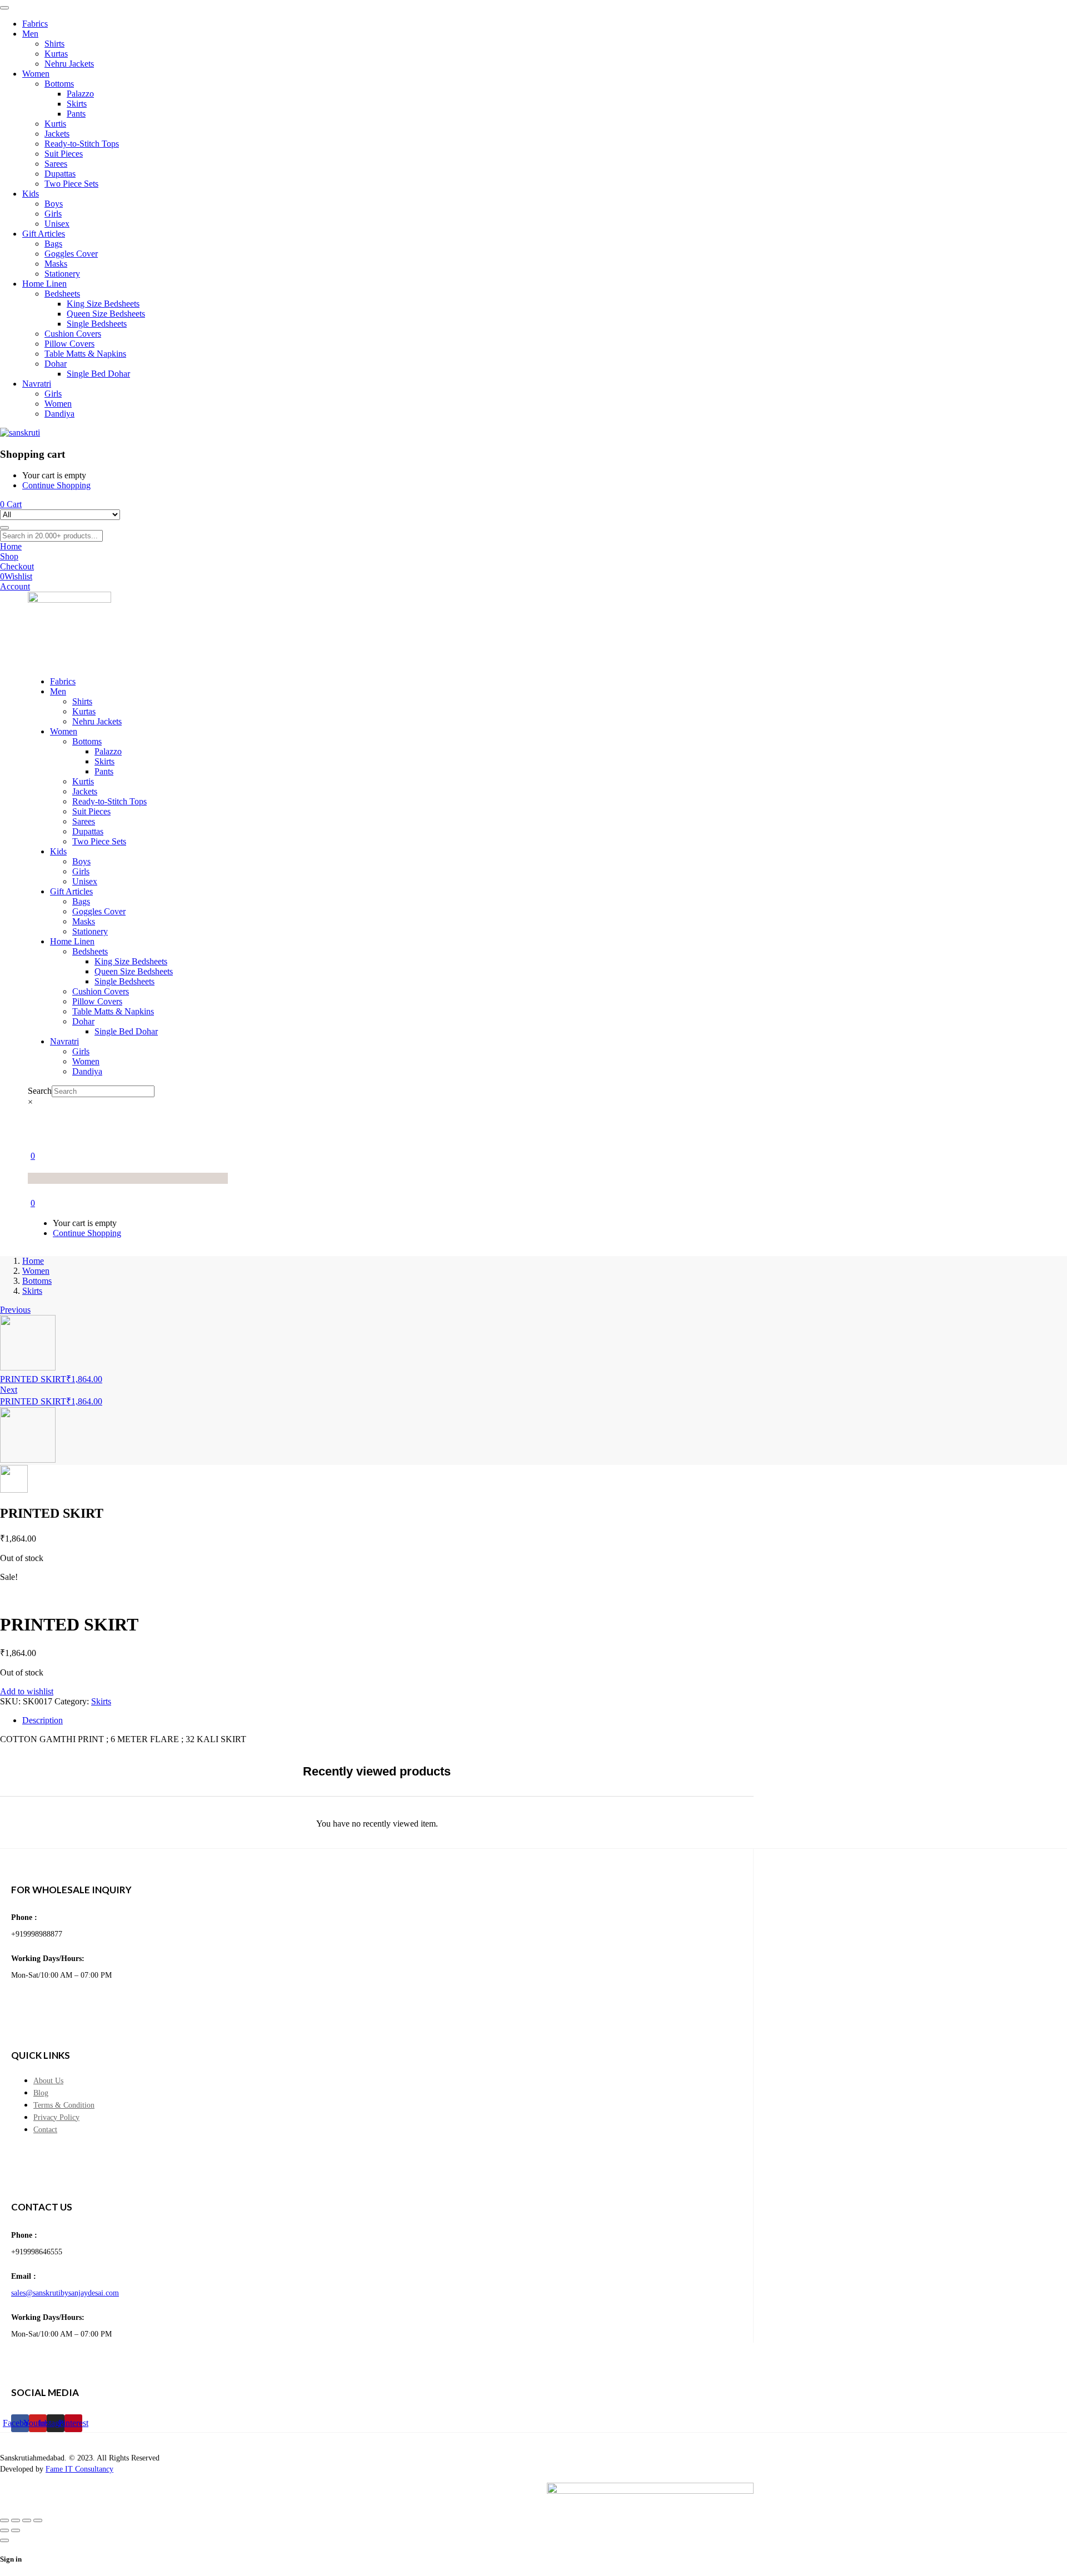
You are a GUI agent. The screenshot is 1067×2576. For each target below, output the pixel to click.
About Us (48, 2081)
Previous (15, 1310)
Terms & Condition (64, 2105)
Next (9, 1390)
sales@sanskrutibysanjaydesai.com (65, 2293)
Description (43, 1720)
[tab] (545, 1720)
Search (40, 1091)
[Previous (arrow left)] (4, 2530)
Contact (45, 2130)
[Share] (27, 2520)
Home (33, 1261)
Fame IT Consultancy (79, 2469)
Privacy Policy (56, 2117)
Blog (41, 2093)
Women (36, 1271)
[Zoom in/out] (4, 2520)
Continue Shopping (56, 485)
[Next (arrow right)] (16, 2530)
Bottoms (37, 1281)
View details (22, 1597)
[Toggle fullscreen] (16, 2520)
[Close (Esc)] (38, 2520)
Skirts (32, 1291)
